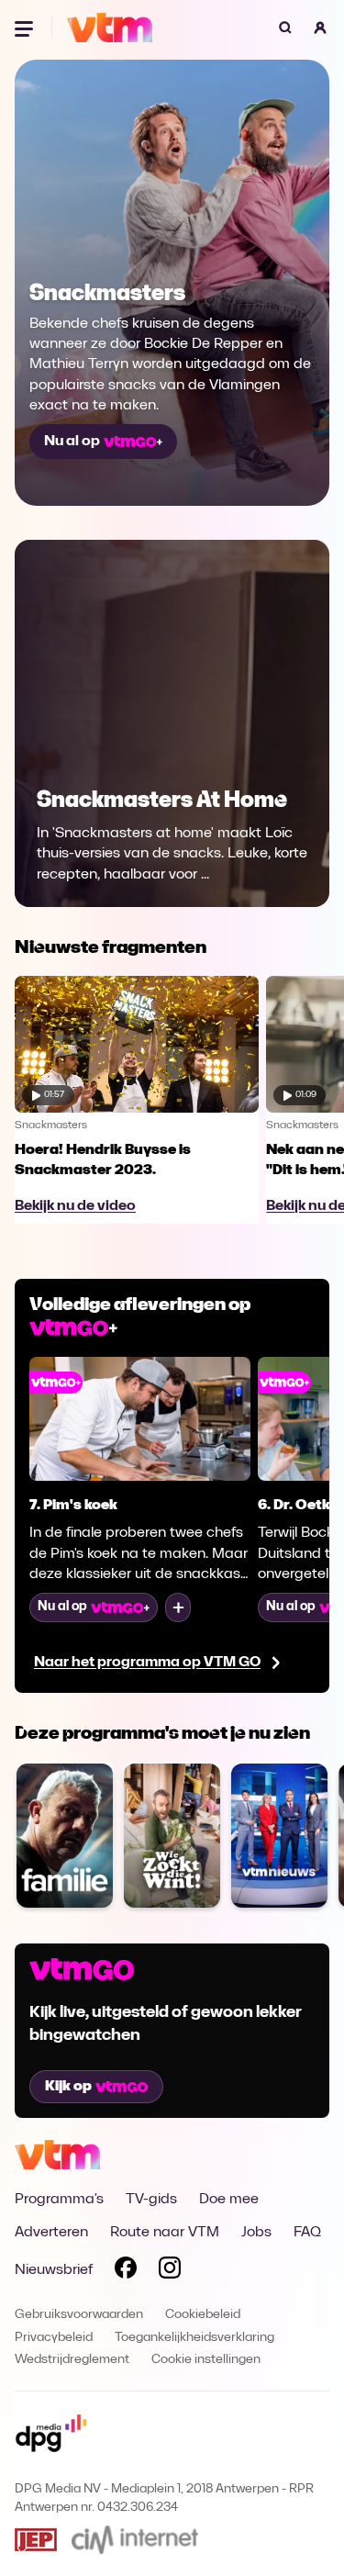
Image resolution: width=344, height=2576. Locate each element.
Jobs (256, 2233)
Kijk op (68, 2087)
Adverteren (51, 2233)
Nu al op (72, 442)
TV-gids (151, 2200)
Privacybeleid (54, 2338)
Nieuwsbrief (54, 2270)
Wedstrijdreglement (72, 2360)
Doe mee (229, 2200)
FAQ (307, 2233)
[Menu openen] (26, 28)
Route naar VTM (165, 2233)
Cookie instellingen (206, 2360)
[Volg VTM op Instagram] (170, 2271)
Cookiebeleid (203, 2315)
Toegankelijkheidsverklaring (194, 2338)
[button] (320, 28)
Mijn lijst (178, 1607)
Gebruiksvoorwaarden (79, 2315)
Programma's (59, 2200)
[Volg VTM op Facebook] (126, 2271)
